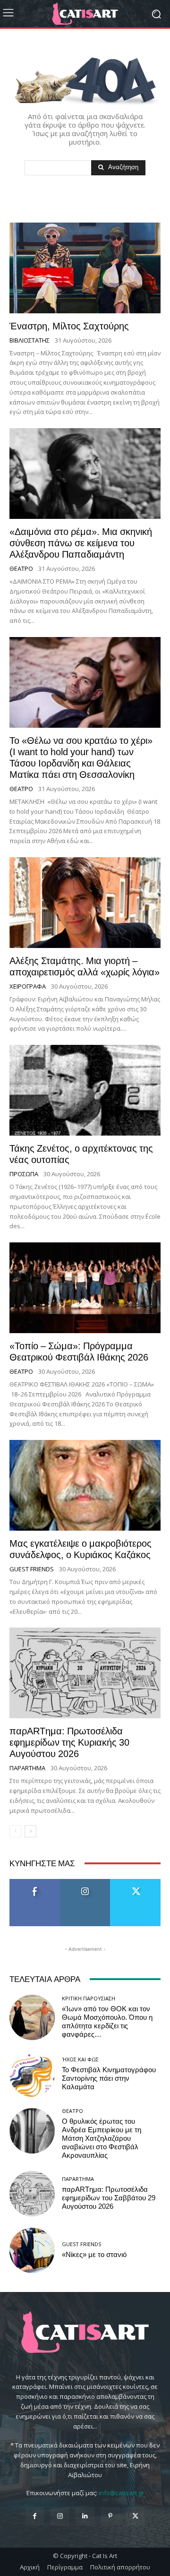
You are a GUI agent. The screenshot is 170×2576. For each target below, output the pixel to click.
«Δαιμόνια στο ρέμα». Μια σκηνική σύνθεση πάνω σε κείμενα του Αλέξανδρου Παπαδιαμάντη (81, 543)
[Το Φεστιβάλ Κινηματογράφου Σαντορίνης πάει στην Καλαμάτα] (32, 2074)
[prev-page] (15, 1831)
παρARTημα (27, 1768)
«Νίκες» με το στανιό (94, 2255)
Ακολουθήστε (85, 1882)
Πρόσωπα (24, 1174)
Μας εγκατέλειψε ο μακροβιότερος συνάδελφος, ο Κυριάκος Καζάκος (81, 1549)
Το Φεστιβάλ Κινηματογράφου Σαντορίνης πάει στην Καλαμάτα (109, 2078)
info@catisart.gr (121, 2493)
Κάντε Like (35, 1882)
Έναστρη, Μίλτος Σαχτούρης (69, 326)
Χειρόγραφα (28, 986)
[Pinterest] (110, 2516)
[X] (135, 2516)
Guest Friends (32, 1569)
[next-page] (30, 1831)
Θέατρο (21, 569)
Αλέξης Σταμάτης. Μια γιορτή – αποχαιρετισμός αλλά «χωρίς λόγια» (85, 966)
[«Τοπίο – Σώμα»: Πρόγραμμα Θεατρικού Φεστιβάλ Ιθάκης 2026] (85, 1288)
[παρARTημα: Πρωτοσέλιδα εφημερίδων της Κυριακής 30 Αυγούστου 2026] (85, 1673)
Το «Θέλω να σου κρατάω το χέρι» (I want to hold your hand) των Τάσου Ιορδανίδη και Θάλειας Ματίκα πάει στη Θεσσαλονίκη (81, 758)
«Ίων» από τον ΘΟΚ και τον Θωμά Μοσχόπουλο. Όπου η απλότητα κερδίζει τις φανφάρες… (107, 2022)
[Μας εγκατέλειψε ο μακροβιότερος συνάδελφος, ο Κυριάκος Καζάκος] (85, 1485)
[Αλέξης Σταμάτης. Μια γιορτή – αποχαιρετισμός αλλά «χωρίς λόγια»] (85, 903)
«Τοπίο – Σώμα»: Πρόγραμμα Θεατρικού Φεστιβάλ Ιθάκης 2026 (79, 1352)
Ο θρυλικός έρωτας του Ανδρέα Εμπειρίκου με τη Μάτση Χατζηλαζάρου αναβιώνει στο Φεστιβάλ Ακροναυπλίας (102, 2138)
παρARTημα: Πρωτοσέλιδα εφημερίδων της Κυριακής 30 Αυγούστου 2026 (69, 1742)
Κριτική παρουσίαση (89, 1998)
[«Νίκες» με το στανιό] (32, 2250)
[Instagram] (60, 2516)
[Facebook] (35, 2516)
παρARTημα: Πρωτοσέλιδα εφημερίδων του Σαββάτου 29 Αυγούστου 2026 (109, 2198)
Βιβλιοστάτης (30, 340)
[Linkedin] (85, 2516)
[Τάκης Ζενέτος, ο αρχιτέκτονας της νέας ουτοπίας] (85, 1090)
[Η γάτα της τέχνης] (85, 14)
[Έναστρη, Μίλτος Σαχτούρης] (85, 268)
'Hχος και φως (80, 2059)
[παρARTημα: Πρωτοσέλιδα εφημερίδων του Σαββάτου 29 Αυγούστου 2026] (32, 2194)
